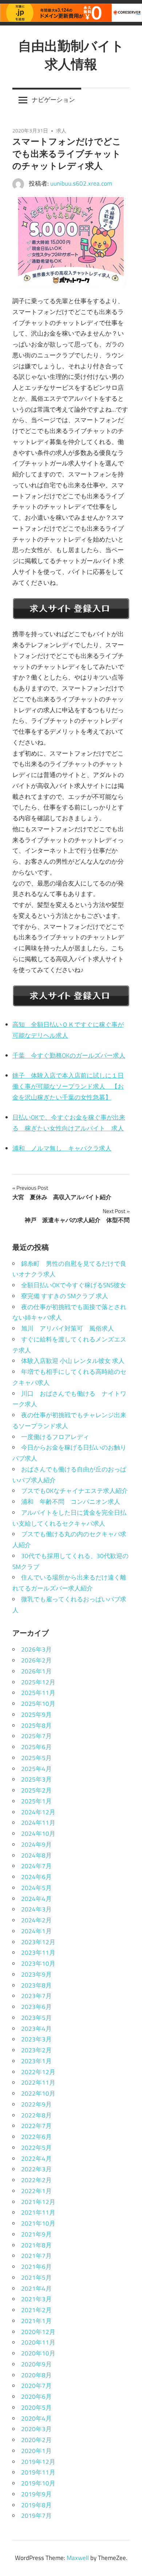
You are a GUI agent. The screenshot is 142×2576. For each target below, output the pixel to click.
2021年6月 (36, 2267)
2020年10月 (38, 2353)
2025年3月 (36, 1779)
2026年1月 (36, 1671)
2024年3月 (36, 1909)
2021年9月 (36, 2234)
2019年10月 (38, 2483)
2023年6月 (36, 2007)
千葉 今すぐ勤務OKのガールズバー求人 (69, 1055)
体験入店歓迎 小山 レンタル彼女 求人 (73, 1361)
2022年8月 (36, 2115)
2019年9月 (36, 2494)
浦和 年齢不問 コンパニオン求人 (71, 1502)
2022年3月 (36, 2169)
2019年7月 (36, 2516)
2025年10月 (38, 1704)
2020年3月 (36, 2429)
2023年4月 (36, 2029)
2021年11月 (38, 2212)
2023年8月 (36, 1985)
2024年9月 (36, 1844)
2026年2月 (36, 1660)
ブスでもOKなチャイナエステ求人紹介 (74, 1491)
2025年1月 (36, 1801)
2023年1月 (36, 2061)
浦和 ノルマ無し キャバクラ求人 (62, 1148)
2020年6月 (36, 2397)
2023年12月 (38, 1942)
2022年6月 (36, 2137)
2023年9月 (36, 1974)
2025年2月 (36, 1790)
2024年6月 (36, 1877)
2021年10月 (38, 2223)
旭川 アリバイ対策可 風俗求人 (68, 1328)
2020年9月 (36, 2364)
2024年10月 (38, 1834)
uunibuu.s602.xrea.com (81, 183)
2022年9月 (36, 2104)
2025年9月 (36, 1715)
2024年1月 (36, 1931)
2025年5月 (36, 1758)
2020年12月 (38, 2332)
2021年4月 (36, 2288)
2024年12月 (38, 1812)
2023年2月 (36, 2050)
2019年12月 (38, 2462)
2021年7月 (36, 2256)
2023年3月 (36, 2039)
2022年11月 (38, 2082)
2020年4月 (36, 2418)
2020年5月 (36, 2407)
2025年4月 (36, 1769)
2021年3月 (36, 2299)
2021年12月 (38, 2202)
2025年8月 (36, 1725)
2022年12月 (38, 2072)
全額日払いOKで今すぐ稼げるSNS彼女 (74, 1285)
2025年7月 (36, 1736)
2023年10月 (38, 1963)
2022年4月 (36, 2159)
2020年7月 (36, 2386)
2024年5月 (36, 1888)
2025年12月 (38, 1682)
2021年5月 (36, 2278)
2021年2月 (36, 2310)
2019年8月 (36, 2505)
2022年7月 (36, 2126)
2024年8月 (36, 1855)
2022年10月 (38, 2093)
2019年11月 (38, 2472)
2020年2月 (36, 2440)
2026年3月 (36, 1649)
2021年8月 (36, 2245)
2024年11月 (38, 1823)
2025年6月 (36, 1747)
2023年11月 (38, 1953)
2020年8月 (36, 2375)
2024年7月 (36, 1866)
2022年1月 (36, 2191)
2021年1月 (36, 2321)
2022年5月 (36, 2148)
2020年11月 (38, 2342)
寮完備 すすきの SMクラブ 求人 (65, 1296)
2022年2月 (36, 2180)
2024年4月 (36, 1899)
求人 (61, 130)
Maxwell (78, 2558)
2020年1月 (36, 2451)
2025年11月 (38, 1693)
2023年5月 (36, 2018)
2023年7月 (36, 1996)
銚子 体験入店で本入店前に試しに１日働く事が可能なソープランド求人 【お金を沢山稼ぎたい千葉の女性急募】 (68, 1086)
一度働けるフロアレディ (55, 1437)
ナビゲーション (53, 100)
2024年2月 (36, 1920)
